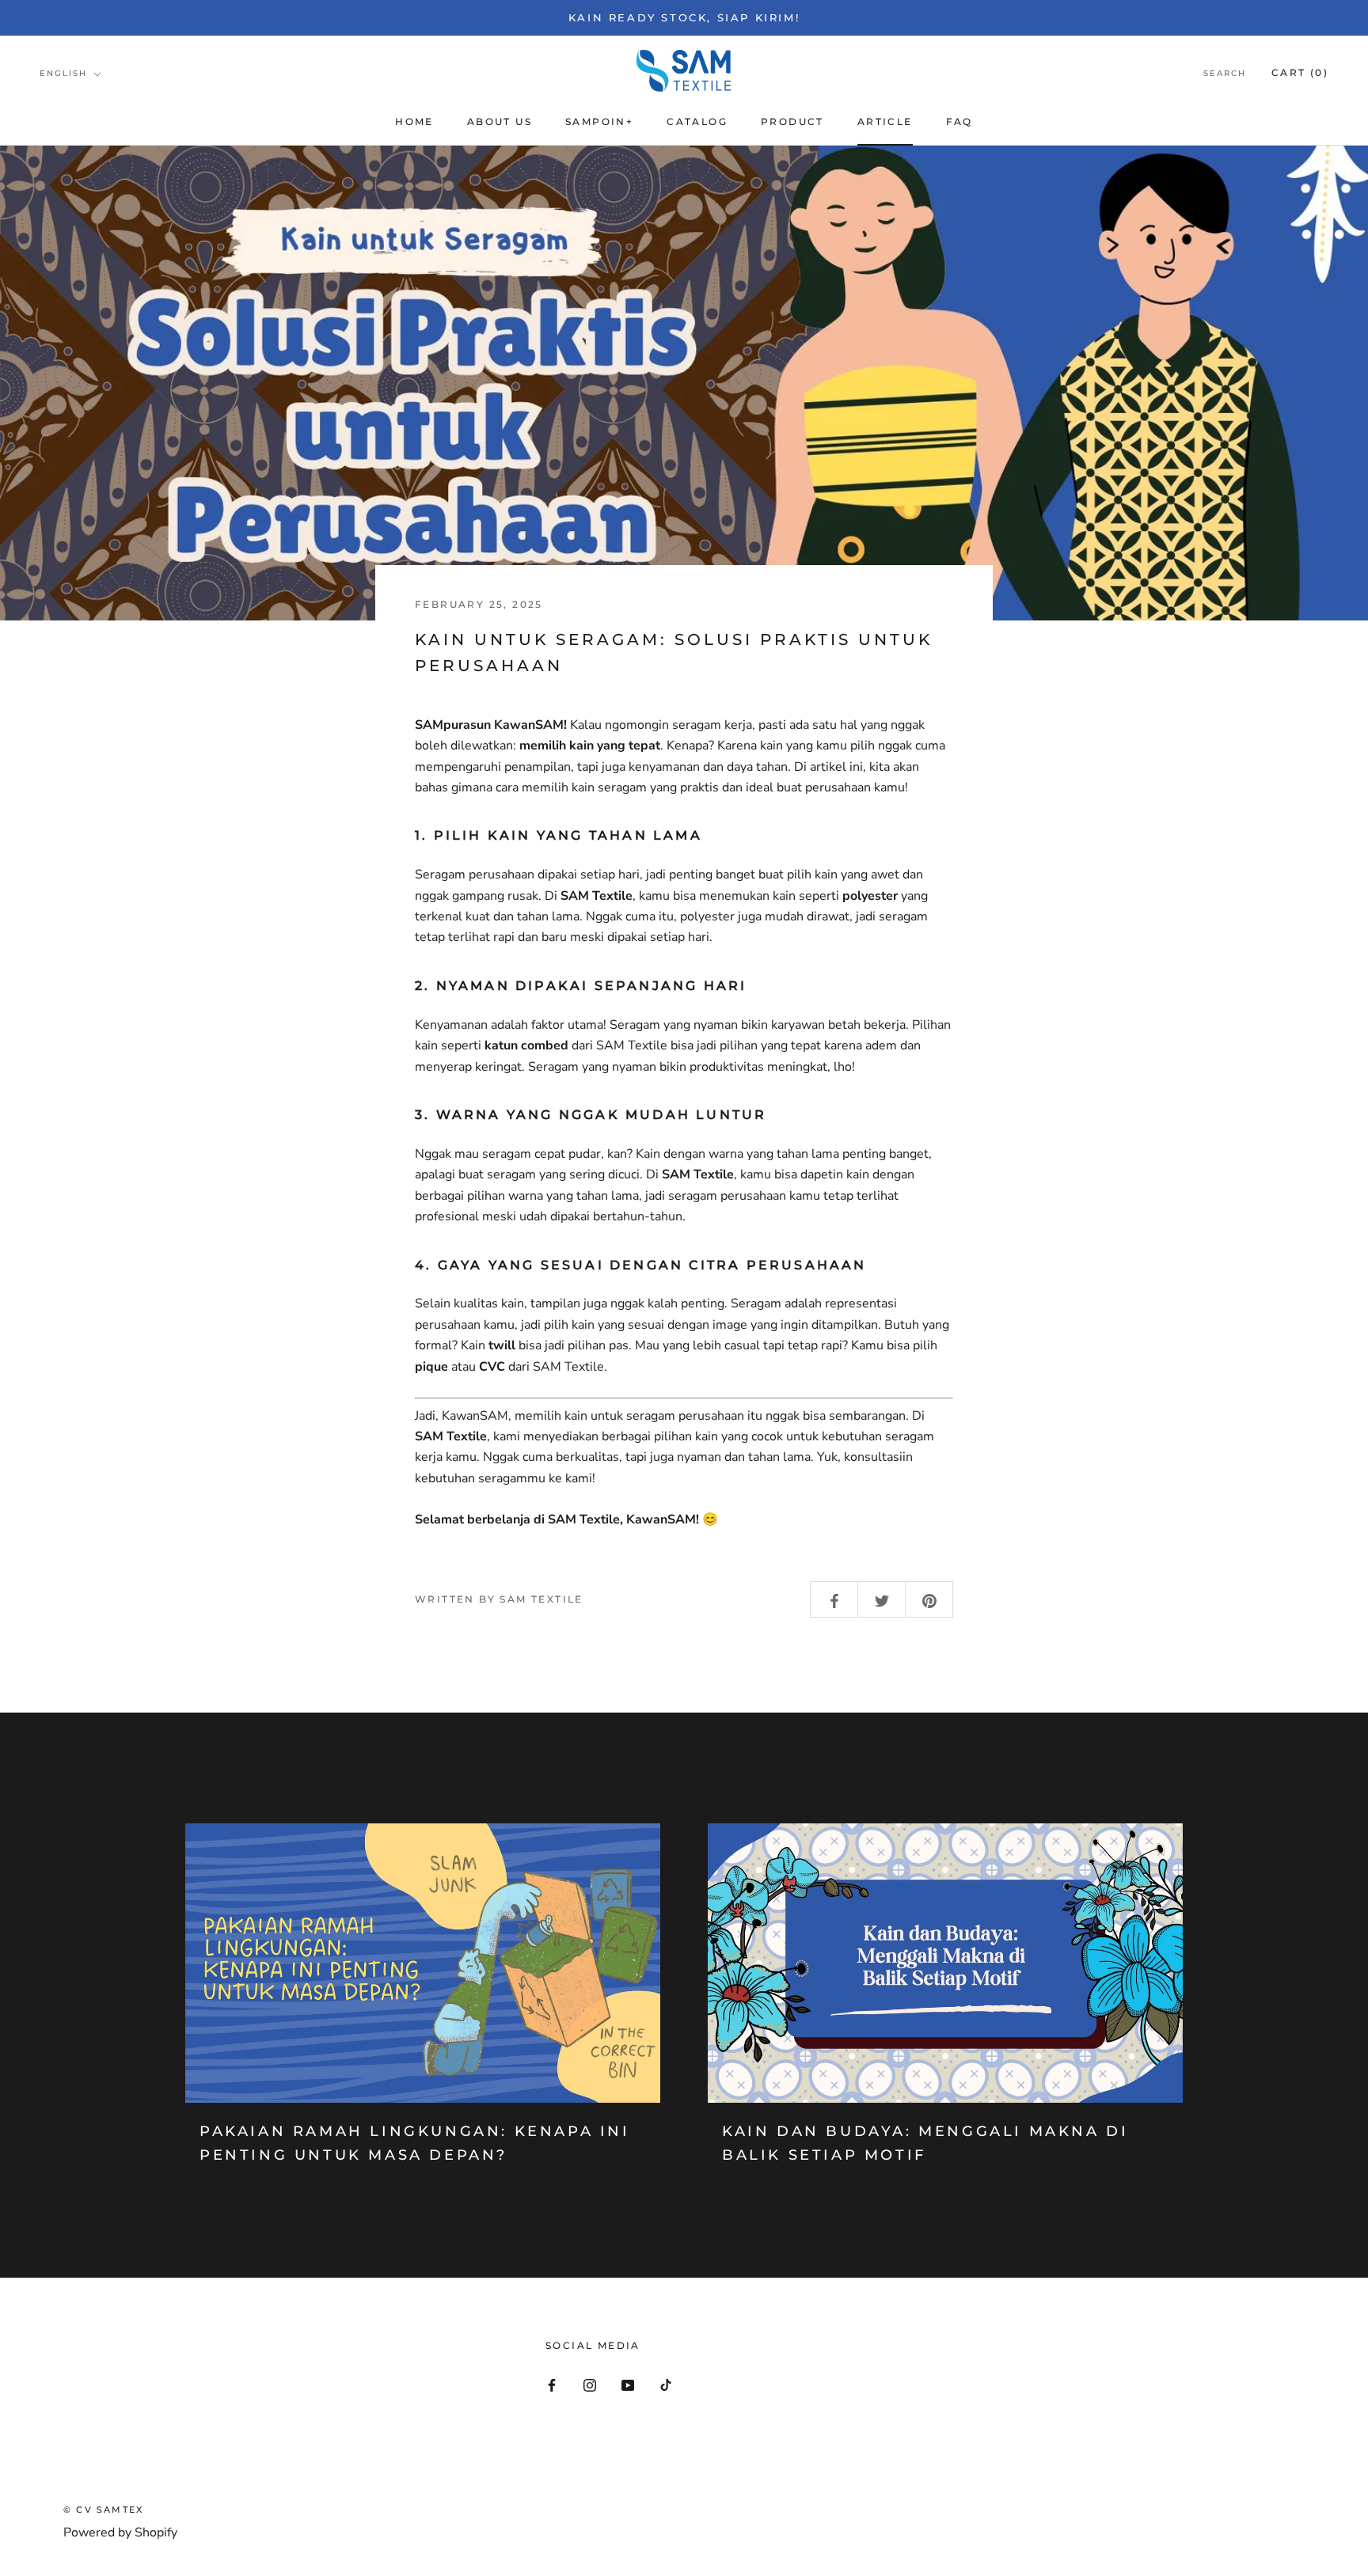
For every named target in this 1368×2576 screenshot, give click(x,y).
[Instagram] (590, 2384)
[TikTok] (666, 2384)
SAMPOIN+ (599, 121)
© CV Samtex (103, 2510)
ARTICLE (885, 121)
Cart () (1300, 72)
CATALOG (697, 121)
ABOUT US (500, 121)
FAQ (959, 121)
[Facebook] (552, 2384)
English (63, 73)
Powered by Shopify (120, 2532)
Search (1225, 73)
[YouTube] (628, 2384)
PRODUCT (792, 121)
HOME (414, 121)
